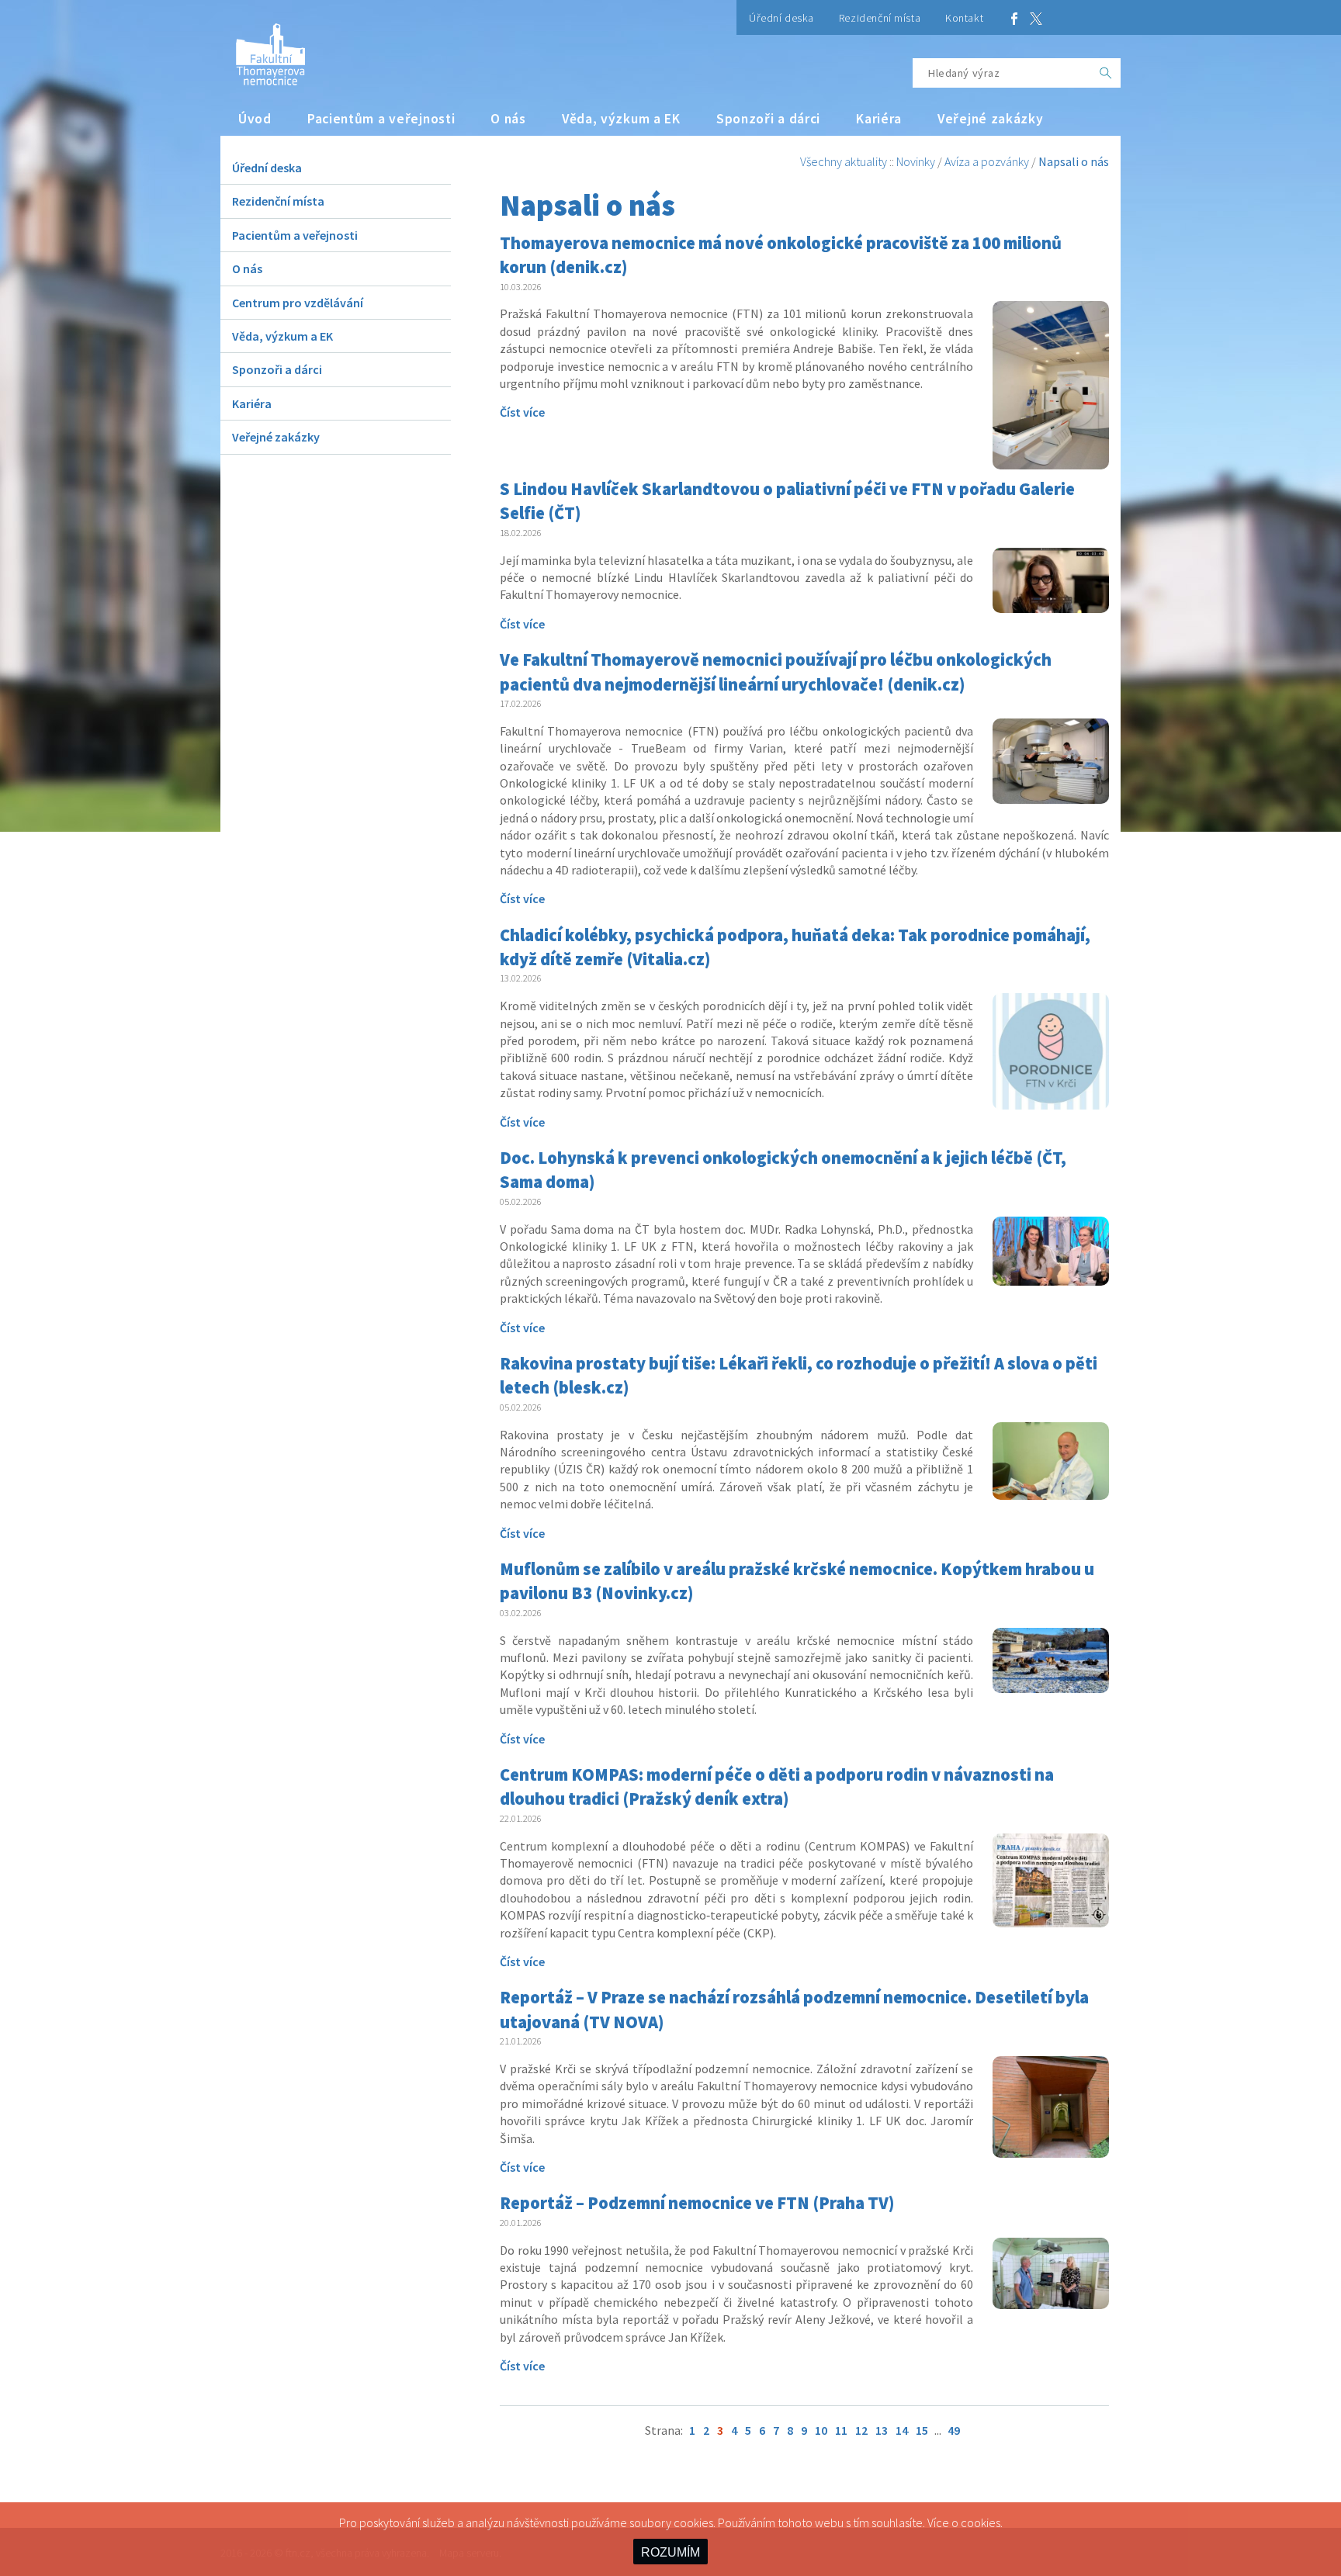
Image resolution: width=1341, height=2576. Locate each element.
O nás (508, 119)
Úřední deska (781, 18)
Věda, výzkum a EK (621, 119)
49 (954, 2430)
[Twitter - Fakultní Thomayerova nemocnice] (1036, 17)
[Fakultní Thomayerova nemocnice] (263, 48)
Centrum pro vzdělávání (298, 303)
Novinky (916, 161)
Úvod (255, 119)
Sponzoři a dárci (768, 119)
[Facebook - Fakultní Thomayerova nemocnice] (1014, 17)
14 (902, 2430)
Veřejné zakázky (991, 119)
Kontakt (964, 18)
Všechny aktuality (844, 161)
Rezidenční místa (880, 18)
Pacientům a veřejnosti (381, 119)
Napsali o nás (1074, 161)
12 (861, 2430)
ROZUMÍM (670, 2552)
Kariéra (879, 119)
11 (841, 2430)
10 (821, 2430)
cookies (981, 2522)
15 (922, 2430)
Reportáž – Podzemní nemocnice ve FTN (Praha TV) (697, 2203)
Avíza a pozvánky (987, 161)
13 (882, 2430)
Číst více (522, 412)
